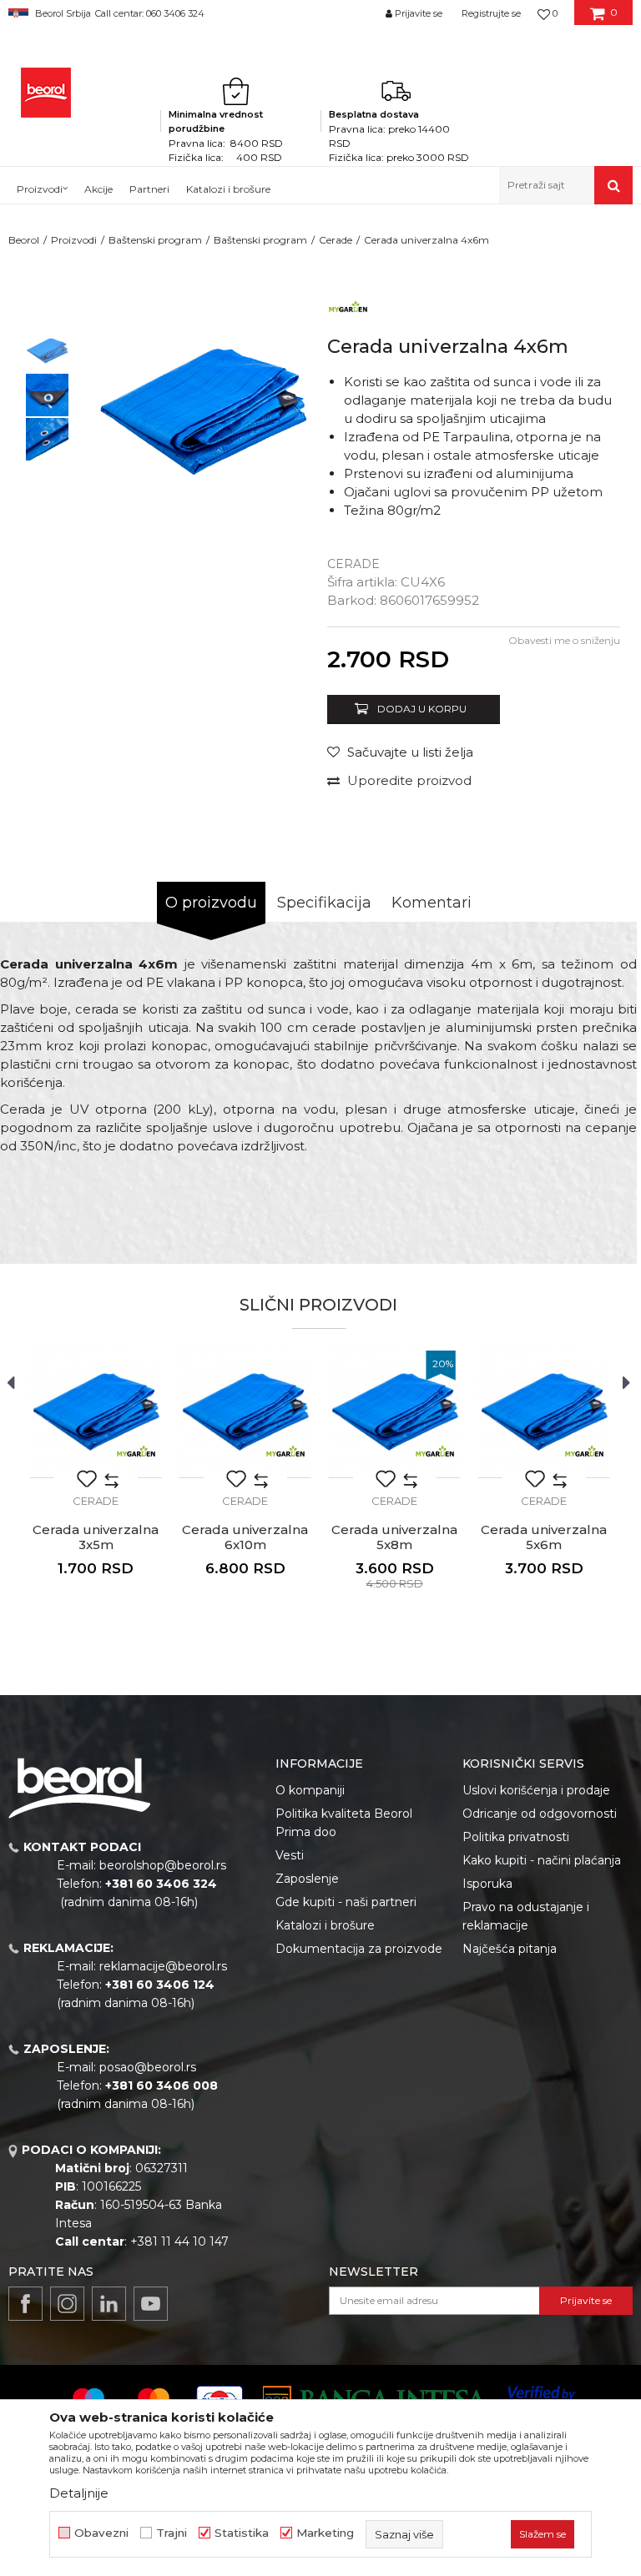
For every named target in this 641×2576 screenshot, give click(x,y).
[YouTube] (151, 2304)
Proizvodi (74, 240)
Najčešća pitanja (510, 1949)
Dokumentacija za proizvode (359, 1949)
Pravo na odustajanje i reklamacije (526, 1916)
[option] (47, 351)
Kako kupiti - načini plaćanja (542, 1860)
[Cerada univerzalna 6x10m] (245, 1412)
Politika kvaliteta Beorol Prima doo (344, 1823)
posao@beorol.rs (148, 2067)
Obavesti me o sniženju (564, 640)
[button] (566, 185)
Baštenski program (155, 240)
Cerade (336, 240)
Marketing (325, 2533)
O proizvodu (211, 903)
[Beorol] (46, 93)
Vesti (290, 1855)
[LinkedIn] (109, 2304)
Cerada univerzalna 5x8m (394, 1537)
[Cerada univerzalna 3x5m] (96, 1412)
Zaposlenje (307, 1879)
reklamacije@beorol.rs (163, 1966)
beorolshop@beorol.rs (163, 1865)
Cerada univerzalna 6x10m (245, 1537)
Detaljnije (79, 2493)
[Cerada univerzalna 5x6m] (544, 1412)
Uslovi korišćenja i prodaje (536, 1790)
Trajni (172, 2533)
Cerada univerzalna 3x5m (96, 1537)
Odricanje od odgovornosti (540, 1814)
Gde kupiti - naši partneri (346, 1902)
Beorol (24, 240)
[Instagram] (67, 2304)
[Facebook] (25, 2304)
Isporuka (487, 1884)
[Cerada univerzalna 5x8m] (394, 1412)
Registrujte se (491, 13)
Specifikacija (324, 903)
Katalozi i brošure (325, 1925)
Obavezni (101, 2533)
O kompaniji (310, 1790)
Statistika (242, 2533)
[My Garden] (348, 307)
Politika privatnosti (516, 1837)
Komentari (432, 903)
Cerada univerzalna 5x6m (544, 1537)
